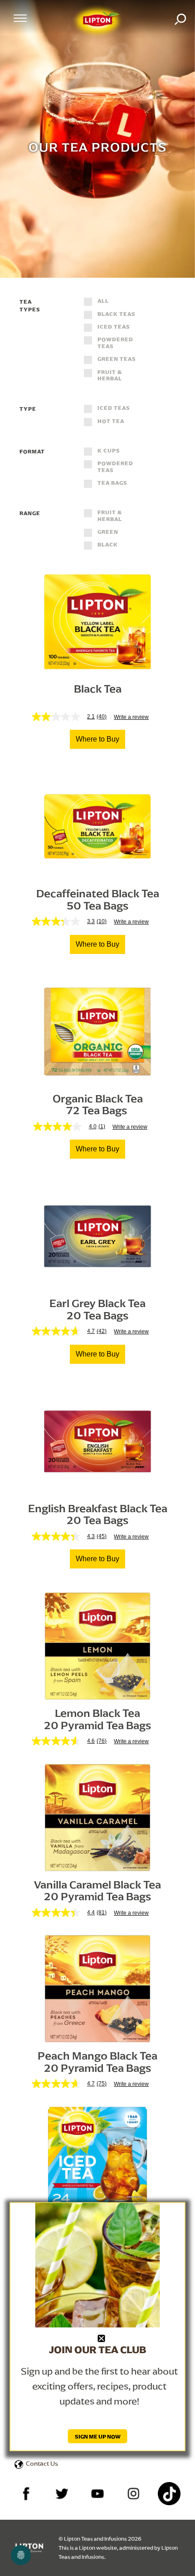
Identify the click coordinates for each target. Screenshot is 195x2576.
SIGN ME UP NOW (98, 2436)
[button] (97, 739)
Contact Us (42, 2463)
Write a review (131, 717)
